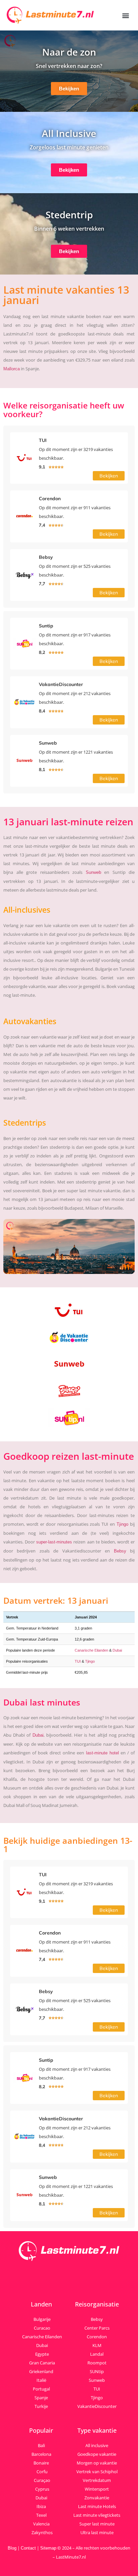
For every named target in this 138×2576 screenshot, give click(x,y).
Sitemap (48, 2548)
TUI (78, 1661)
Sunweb (93, 872)
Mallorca (12, 369)
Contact (28, 2548)
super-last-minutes (54, 1542)
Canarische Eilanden (91, 1650)
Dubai (117, 1650)
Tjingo (122, 1524)
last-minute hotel (102, 1753)
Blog (12, 2548)
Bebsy (120, 1551)
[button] (126, 15)
